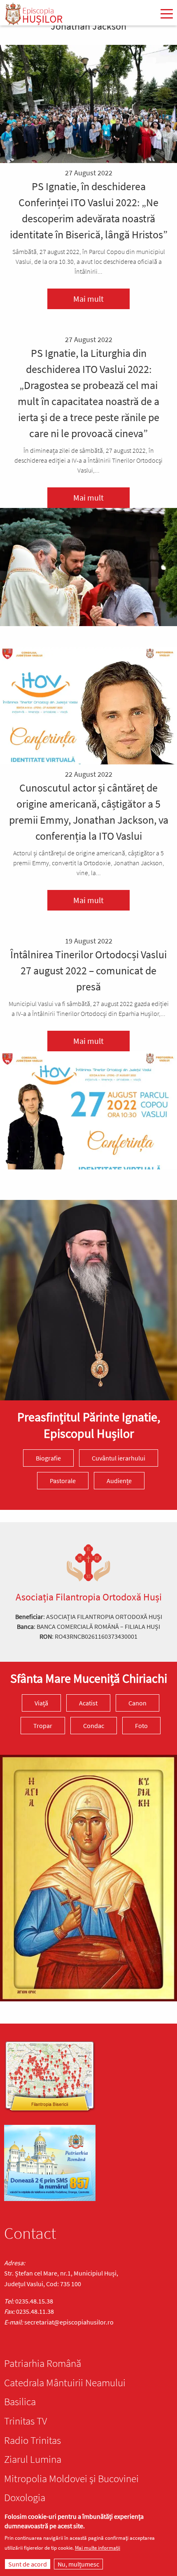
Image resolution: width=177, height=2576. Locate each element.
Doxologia (25, 2497)
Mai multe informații (98, 2548)
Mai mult (88, 299)
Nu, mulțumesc (78, 2564)
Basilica (20, 2401)
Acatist (88, 1703)
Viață (41, 1703)
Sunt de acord (28, 2564)
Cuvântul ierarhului (119, 1458)
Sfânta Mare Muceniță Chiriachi (89, 1678)
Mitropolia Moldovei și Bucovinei (71, 2478)
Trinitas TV (26, 2421)
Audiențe (119, 1481)
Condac (94, 1726)
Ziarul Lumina (33, 2459)
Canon (137, 1703)
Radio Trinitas (33, 2440)
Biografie (48, 1458)
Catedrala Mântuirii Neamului (65, 2383)
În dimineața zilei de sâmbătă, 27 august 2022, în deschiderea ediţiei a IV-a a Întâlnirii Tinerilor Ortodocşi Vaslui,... (88, 460)
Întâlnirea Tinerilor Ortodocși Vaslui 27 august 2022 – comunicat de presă (88, 970)
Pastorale (63, 1481)
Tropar (43, 1726)
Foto (141, 1726)
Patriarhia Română (43, 2363)
